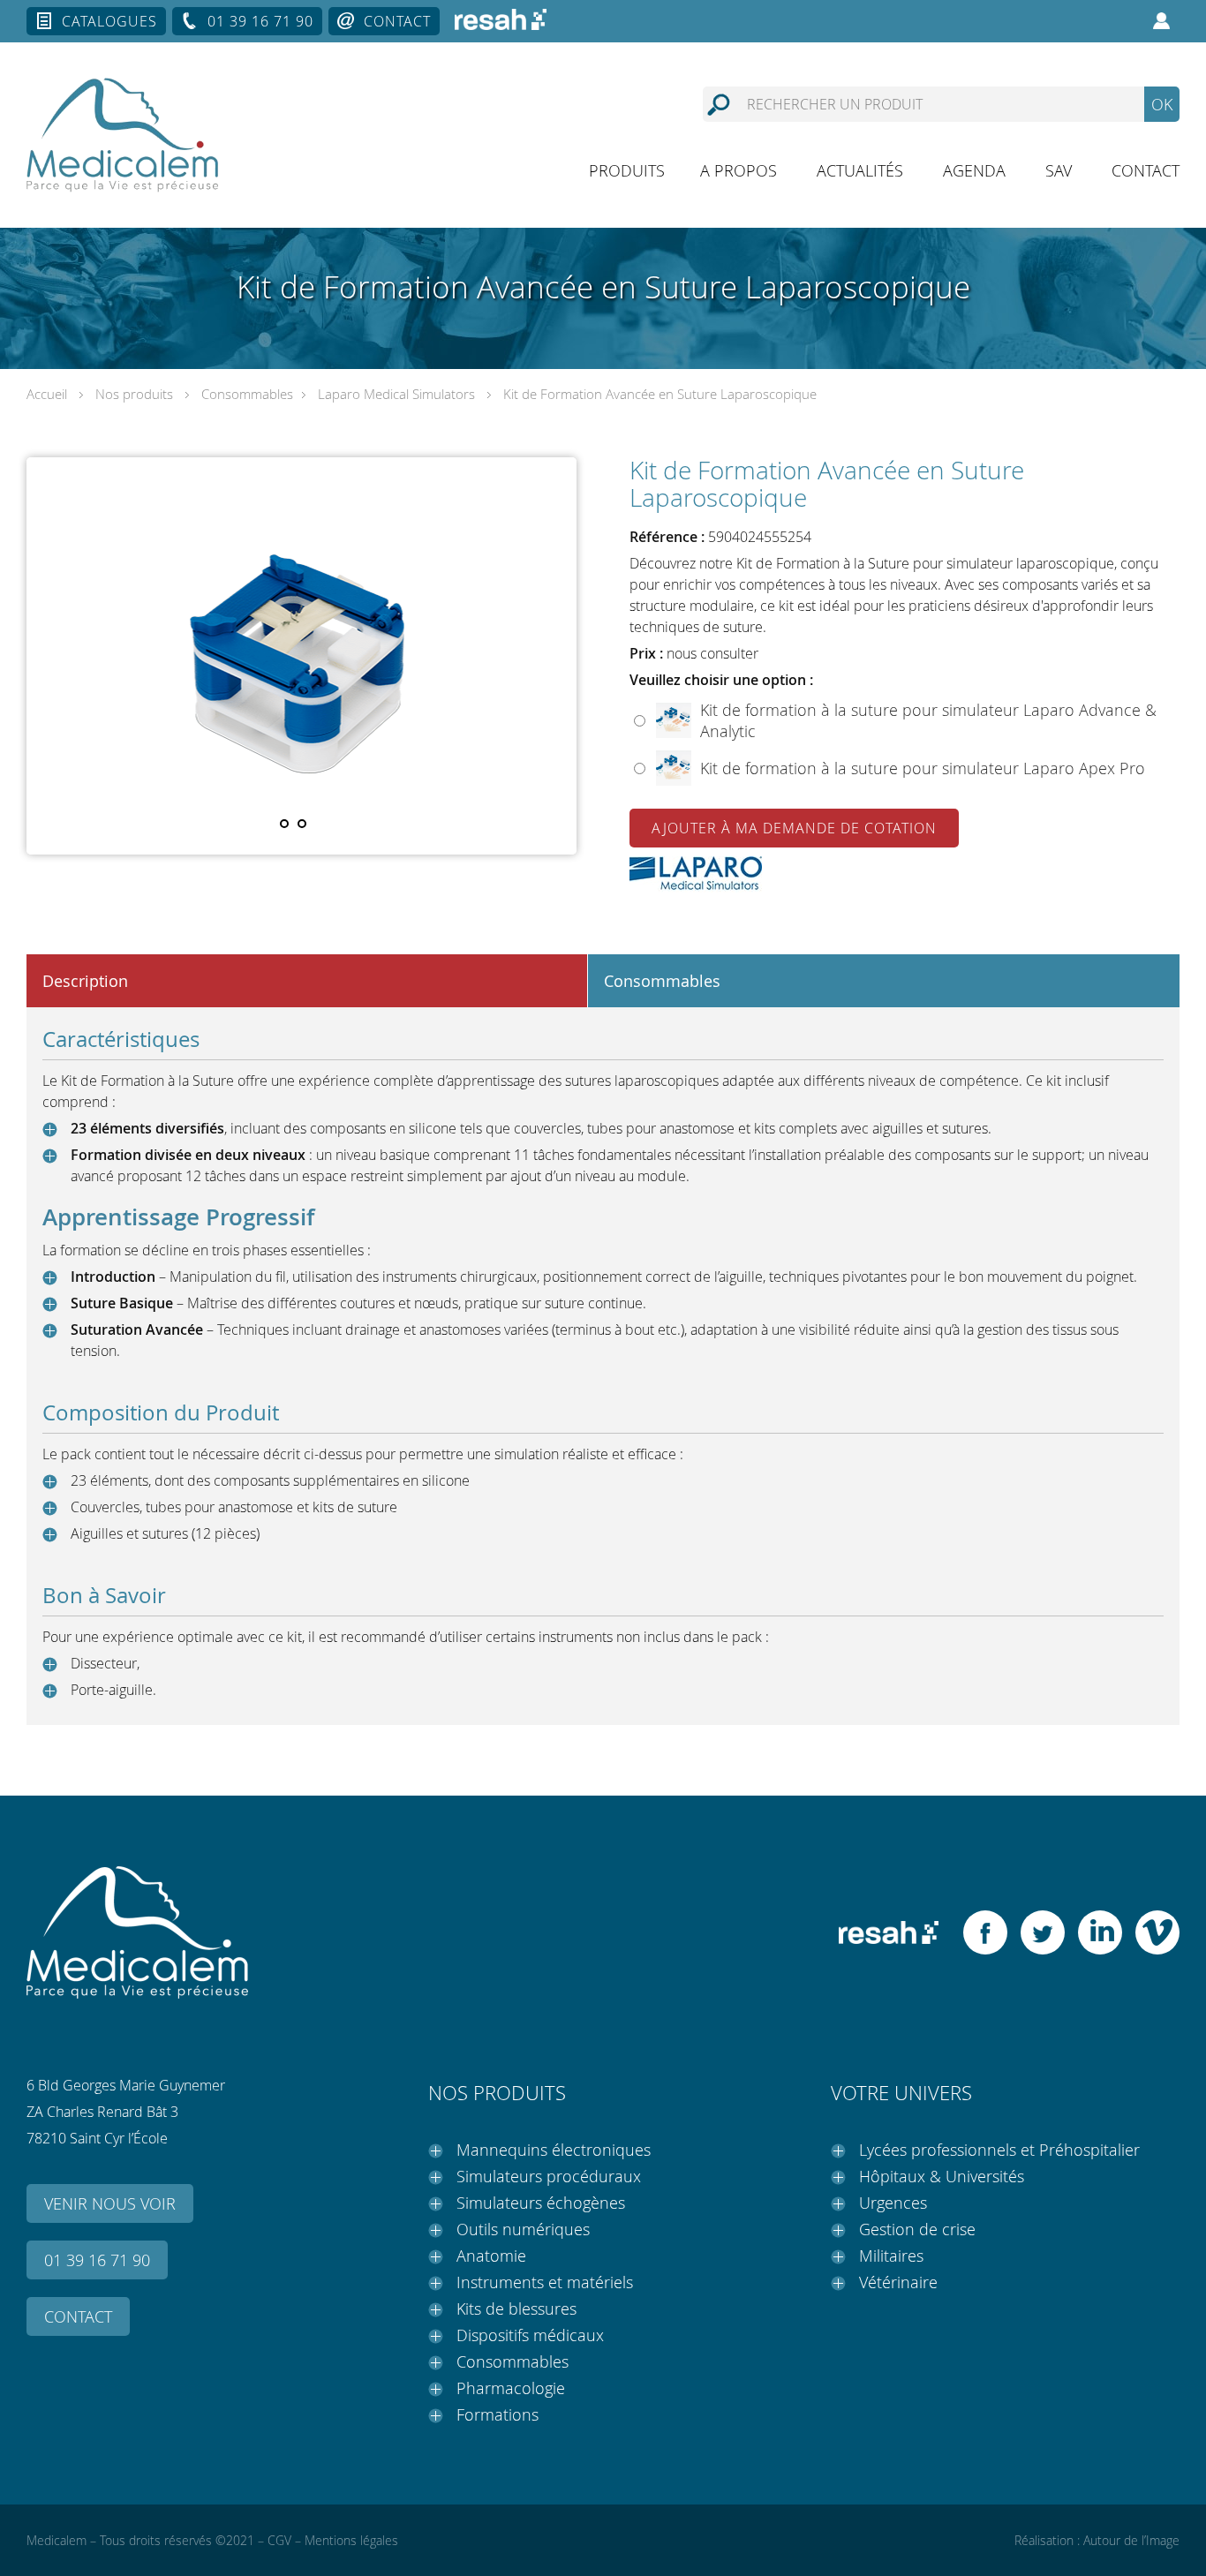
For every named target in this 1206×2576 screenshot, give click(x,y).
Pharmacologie (511, 2388)
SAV (1059, 170)
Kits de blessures (516, 2309)
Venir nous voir (110, 2203)
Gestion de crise (917, 2229)
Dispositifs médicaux (530, 2335)
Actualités (860, 170)
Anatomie (491, 2256)
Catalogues (109, 21)
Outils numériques (523, 2229)
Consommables (247, 394)
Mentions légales (351, 2540)
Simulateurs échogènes (541, 2203)
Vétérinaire (898, 2282)
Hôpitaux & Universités (942, 2176)
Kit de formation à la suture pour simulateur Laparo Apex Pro (923, 768)
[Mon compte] (1162, 21)
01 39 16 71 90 (260, 21)
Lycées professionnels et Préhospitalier (999, 2150)
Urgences (893, 2203)
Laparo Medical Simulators (396, 394)
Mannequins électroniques (554, 2150)
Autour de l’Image (1131, 2540)
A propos (739, 170)
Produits (627, 170)
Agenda (974, 170)
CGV (279, 2540)
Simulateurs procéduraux (549, 2176)
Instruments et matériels (545, 2282)
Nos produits (134, 394)
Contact (397, 21)
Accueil (47, 394)
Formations (497, 2414)
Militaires (891, 2256)
